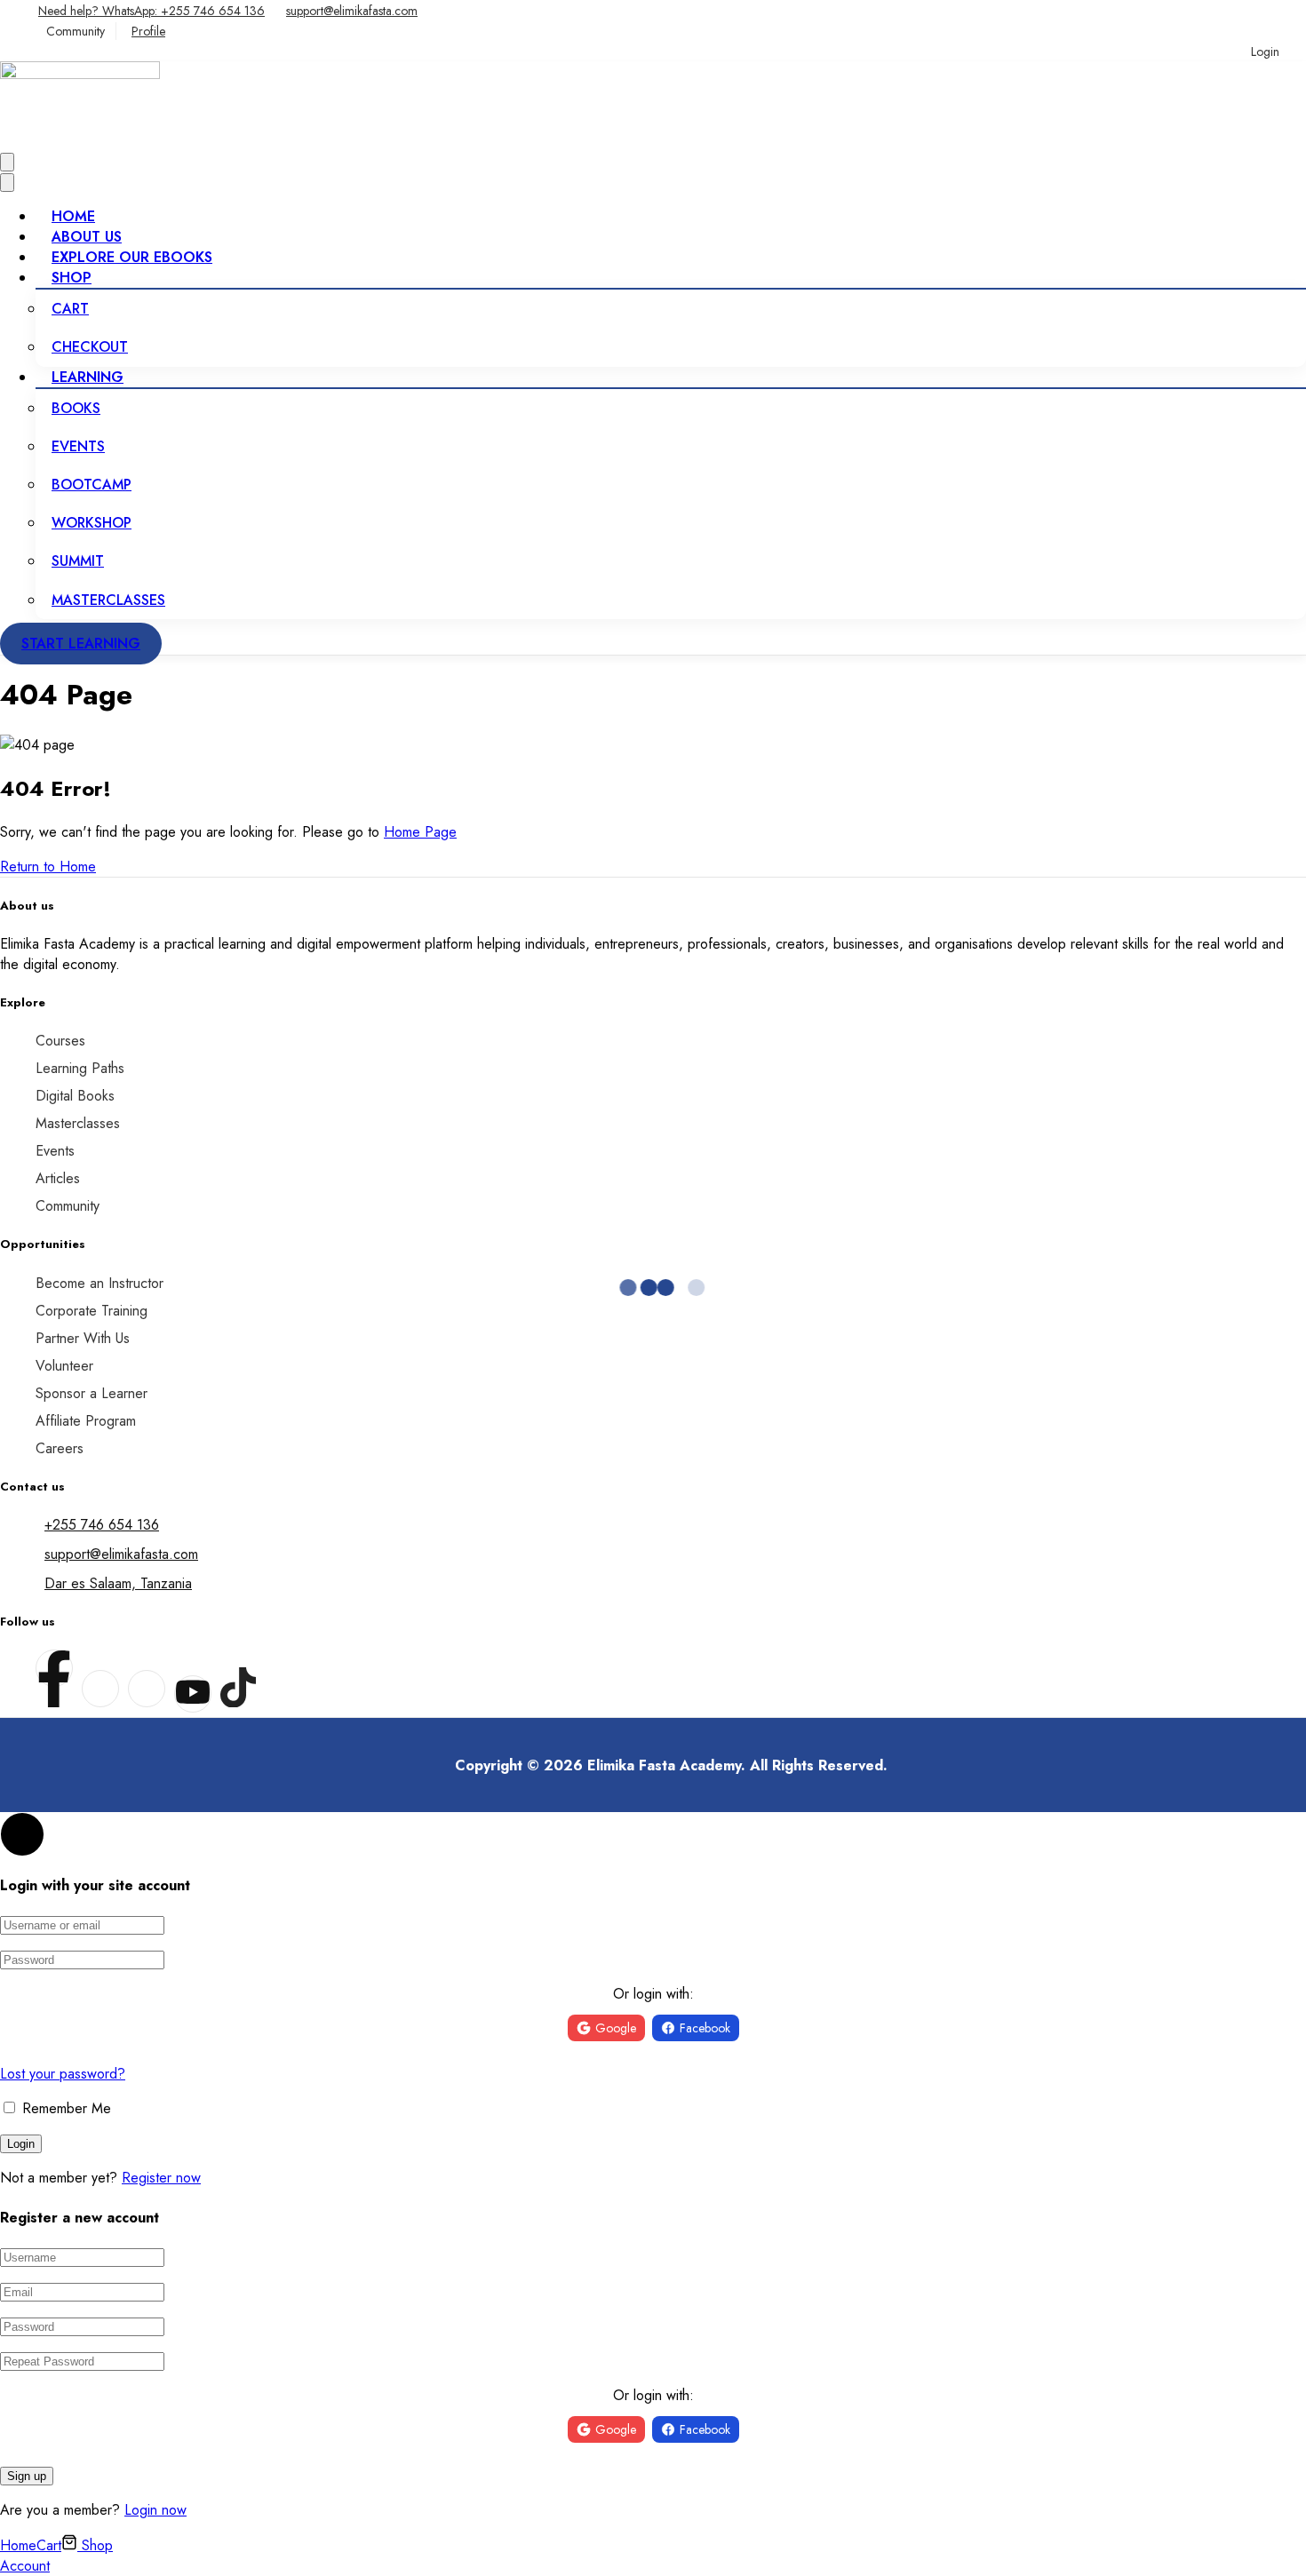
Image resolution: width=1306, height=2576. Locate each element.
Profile (148, 31)
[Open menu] (7, 162)
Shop (72, 278)
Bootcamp (92, 485)
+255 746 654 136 (102, 1525)
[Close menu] (7, 183)
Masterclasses (108, 600)
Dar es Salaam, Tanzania (118, 1583)
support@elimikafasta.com (352, 11)
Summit (78, 561)
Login (1265, 52)
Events (78, 446)
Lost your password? (63, 2074)
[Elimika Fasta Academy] (80, 74)
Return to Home (48, 867)
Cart (70, 309)
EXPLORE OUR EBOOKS (132, 257)
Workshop (92, 523)
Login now (155, 2510)
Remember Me (64, 2108)
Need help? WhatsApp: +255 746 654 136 (151, 11)
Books (76, 408)
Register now (161, 2178)
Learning (88, 377)
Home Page (420, 832)
